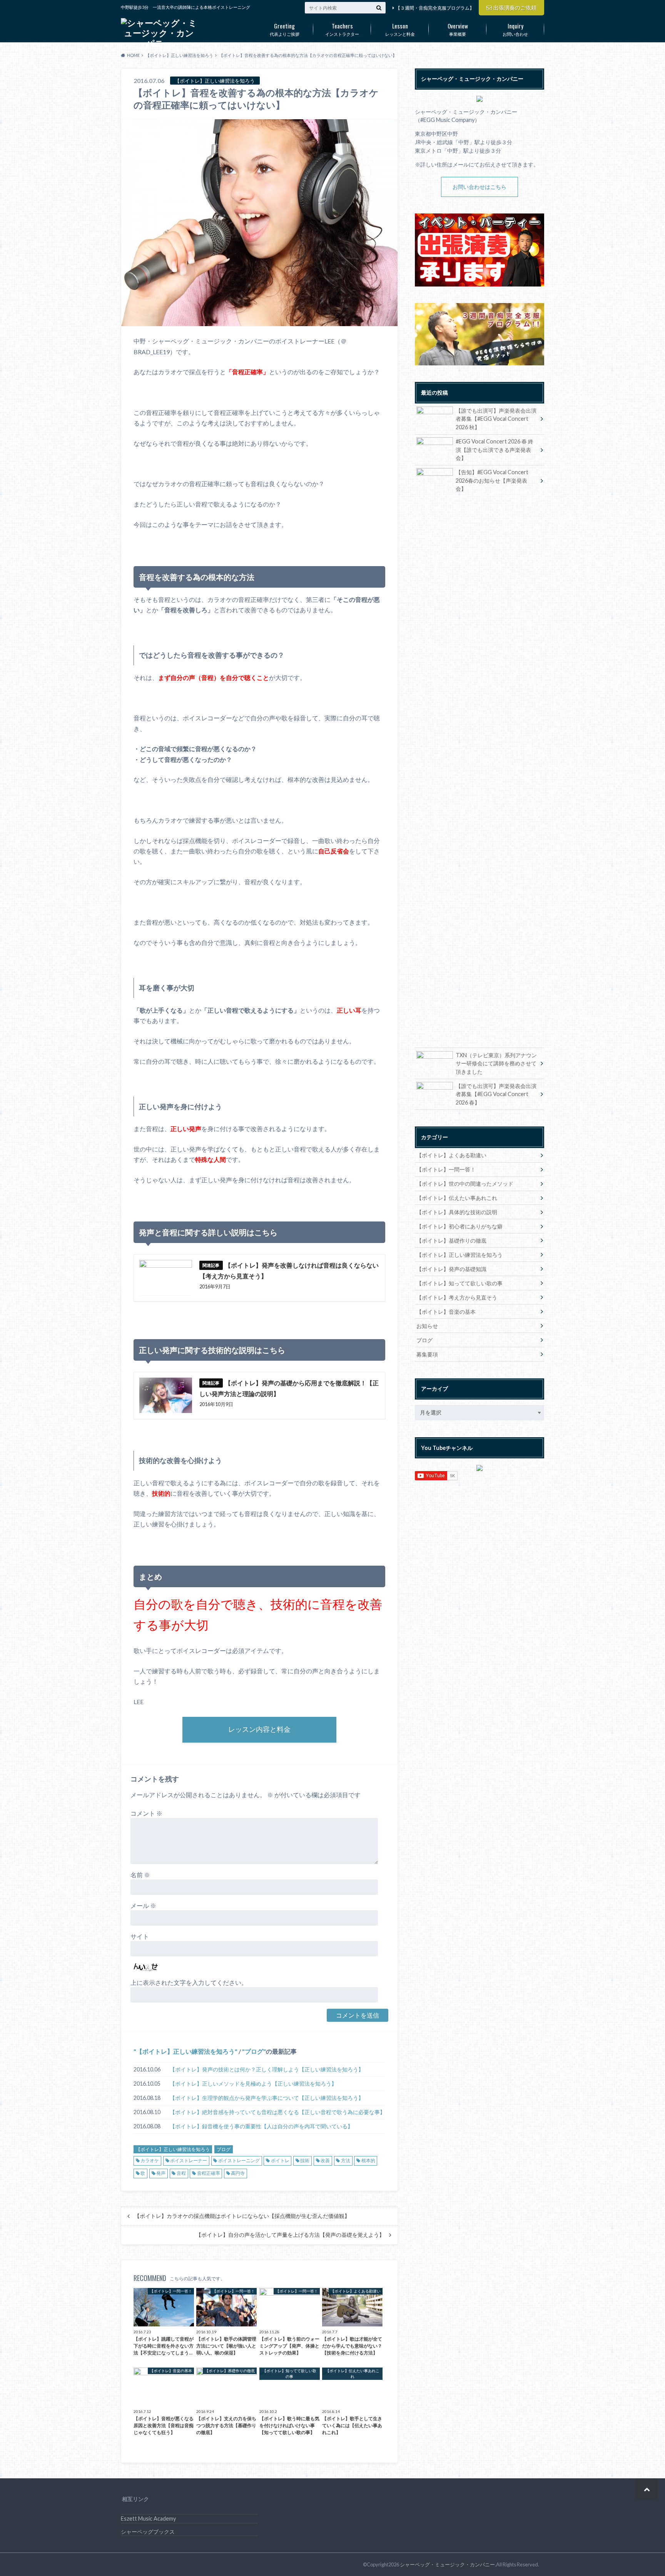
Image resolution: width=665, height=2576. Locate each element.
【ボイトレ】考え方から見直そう (457, 1297)
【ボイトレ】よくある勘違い (451, 1155)
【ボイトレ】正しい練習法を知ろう (185, 2051)
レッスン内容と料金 (259, 1729)
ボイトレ (280, 2160)
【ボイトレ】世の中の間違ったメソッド (465, 1184)
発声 (161, 2173)
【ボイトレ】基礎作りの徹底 (451, 1241)
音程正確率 (209, 2173)
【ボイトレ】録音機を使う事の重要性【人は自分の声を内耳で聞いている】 (261, 2126)
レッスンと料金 (400, 29)
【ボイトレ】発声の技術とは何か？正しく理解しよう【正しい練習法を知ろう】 (267, 2069)
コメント (146, 1813)
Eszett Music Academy (148, 2519)
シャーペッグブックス (148, 2532)
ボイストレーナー (189, 2160)
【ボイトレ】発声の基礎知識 (451, 1269)
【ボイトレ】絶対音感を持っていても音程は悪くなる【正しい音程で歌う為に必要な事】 (277, 2112)
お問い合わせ (515, 29)
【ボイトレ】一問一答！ (446, 1169)
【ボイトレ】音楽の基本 (446, 1312)
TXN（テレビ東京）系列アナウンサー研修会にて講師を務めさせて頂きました (496, 1063)
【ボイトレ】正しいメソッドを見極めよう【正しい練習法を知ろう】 (253, 2084)
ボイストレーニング (239, 2160)
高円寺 (238, 2173)
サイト (140, 1936)
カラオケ (150, 2160)
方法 (346, 2160)
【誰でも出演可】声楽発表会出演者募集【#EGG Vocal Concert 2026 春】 (496, 1094)
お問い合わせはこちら (480, 187)
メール (143, 1905)
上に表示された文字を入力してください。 (189, 1982)
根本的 (368, 2160)
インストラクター (342, 29)
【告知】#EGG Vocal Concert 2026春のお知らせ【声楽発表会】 (492, 480)
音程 (181, 2173)
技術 (305, 2160)
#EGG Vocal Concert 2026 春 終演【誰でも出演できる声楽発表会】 (495, 450)
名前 (140, 1875)
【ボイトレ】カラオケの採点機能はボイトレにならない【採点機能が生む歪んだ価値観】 (242, 2216)
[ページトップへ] (647, 2489)
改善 (325, 2160)
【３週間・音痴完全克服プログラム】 (435, 8)
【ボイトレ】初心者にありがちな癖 (459, 1226)
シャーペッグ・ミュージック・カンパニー (447, 2564)
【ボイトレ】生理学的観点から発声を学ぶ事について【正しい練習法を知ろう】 (267, 2098)
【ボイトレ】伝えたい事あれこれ (457, 1198)
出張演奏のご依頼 (515, 7)
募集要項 (427, 1354)
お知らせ (427, 1326)
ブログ (254, 2051)
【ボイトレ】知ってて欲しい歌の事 (459, 1283)
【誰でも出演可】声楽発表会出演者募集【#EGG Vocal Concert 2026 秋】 (496, 419)
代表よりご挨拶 (285, 29)
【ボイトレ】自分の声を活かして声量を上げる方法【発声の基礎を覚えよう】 (290, 2235)
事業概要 (458, 29)
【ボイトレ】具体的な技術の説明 (457, 1212)
